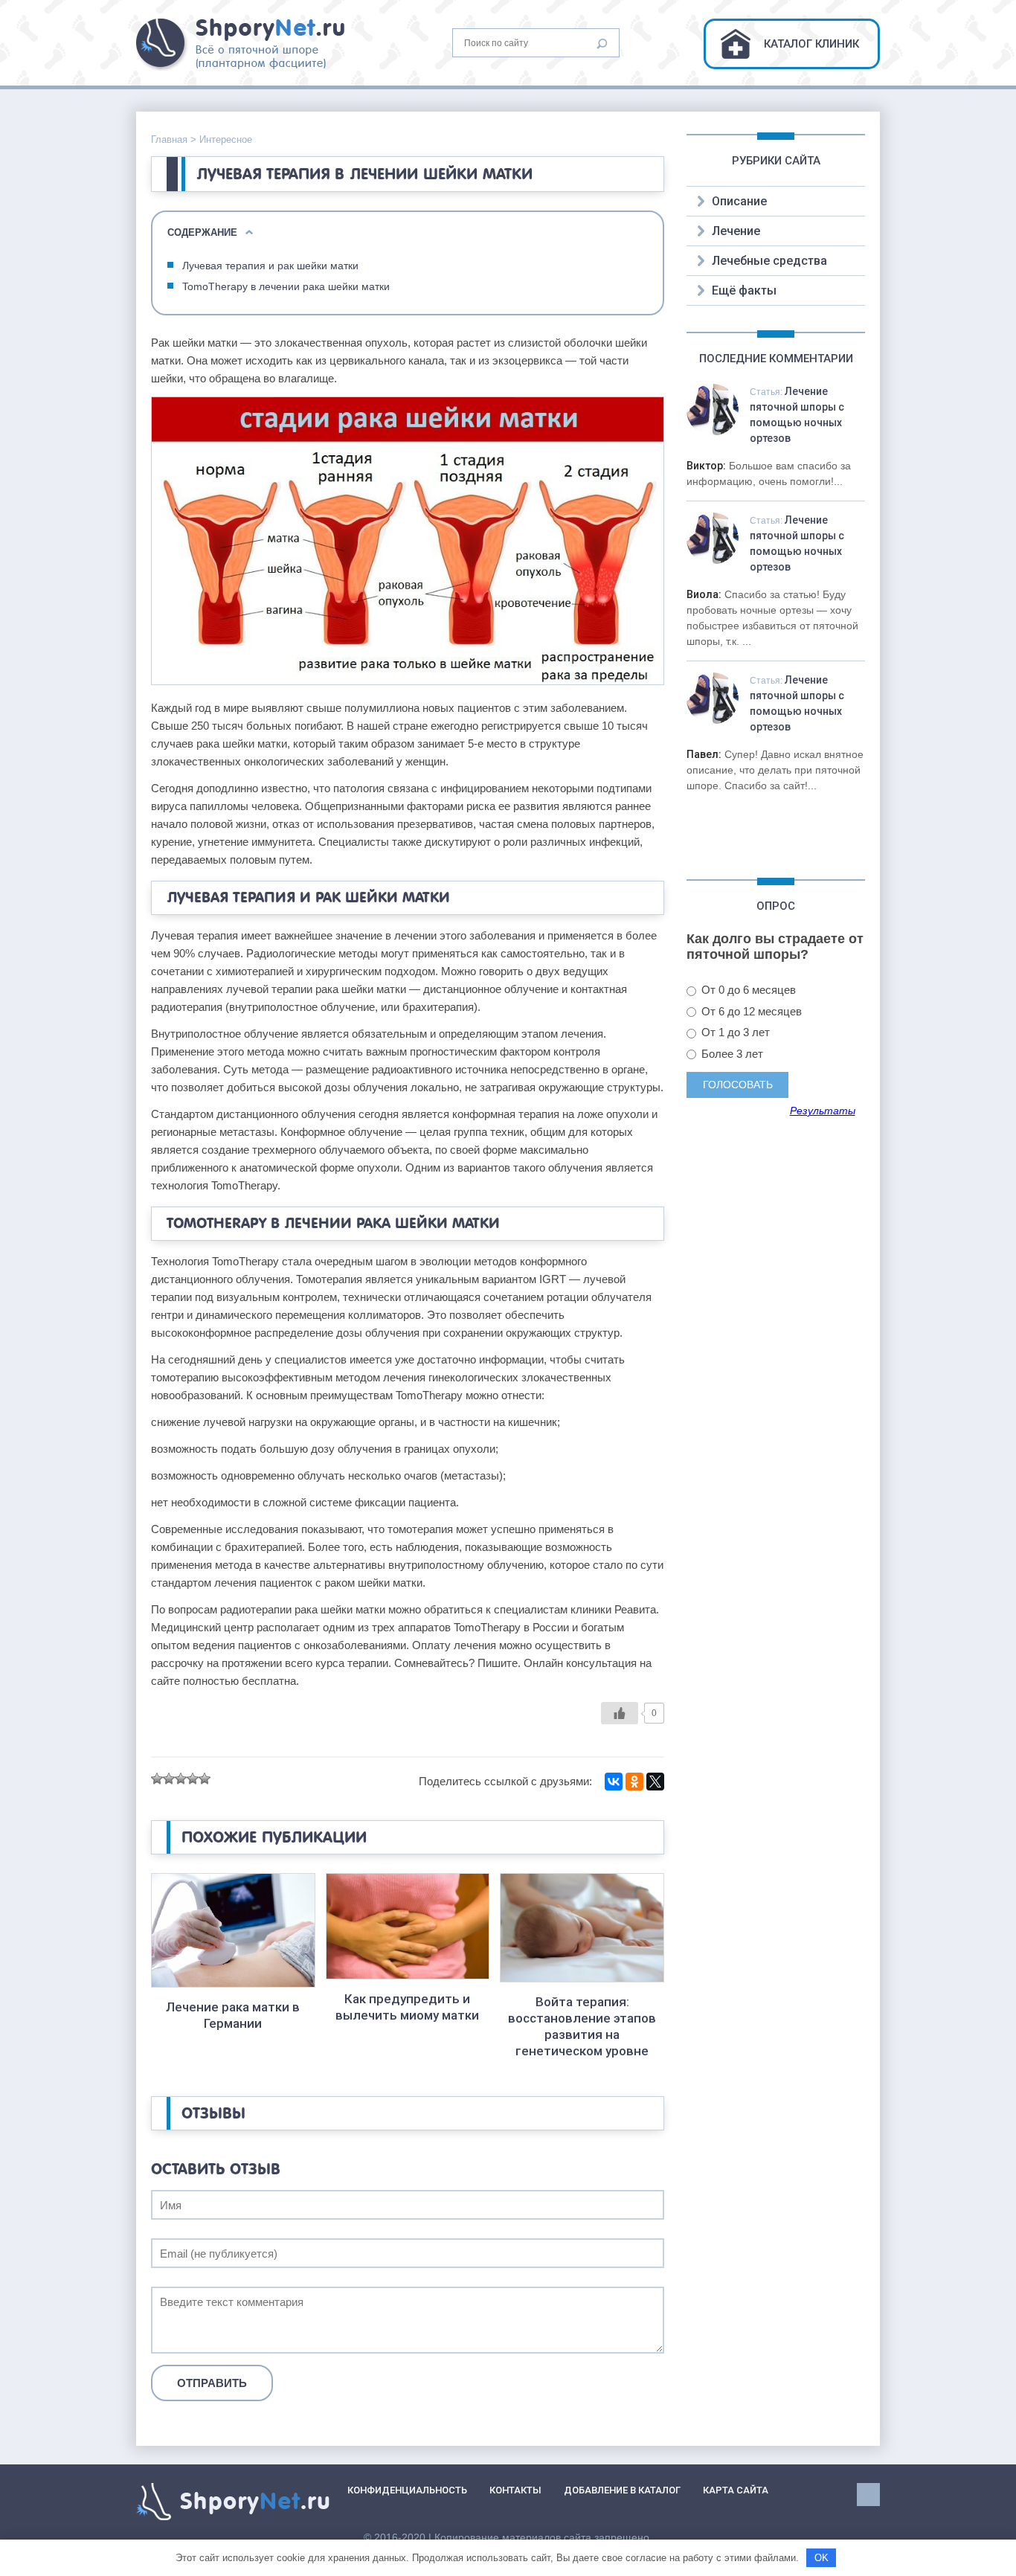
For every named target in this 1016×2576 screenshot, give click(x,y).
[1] (157, 1779)
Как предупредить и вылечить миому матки (407, 2007)
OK (822, 2558)
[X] (655, 1782)
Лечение (736, 231)
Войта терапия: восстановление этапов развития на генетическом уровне (582, 2026)
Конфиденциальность (407, 2490)
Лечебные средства (769, 261)
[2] (169, 1779)
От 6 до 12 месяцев (750, 1011)
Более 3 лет (731, 1054)
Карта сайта (736, 2490)
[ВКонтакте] (614, 1782)
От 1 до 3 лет (734, 1032)
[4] (193, 1779)
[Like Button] (620, 1713)
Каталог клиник (811, 44)
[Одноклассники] (634, 1782)
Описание (739, 201)
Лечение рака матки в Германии (233, 2015)
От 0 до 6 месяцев (747, 990)
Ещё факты (744, 290)
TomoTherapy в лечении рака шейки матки (286, 286)
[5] (205, 1779)
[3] (181, 1779)
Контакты (515, 2490)
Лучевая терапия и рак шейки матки (270, 266)
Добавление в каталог (622, 2490)
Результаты (823, 1111)
